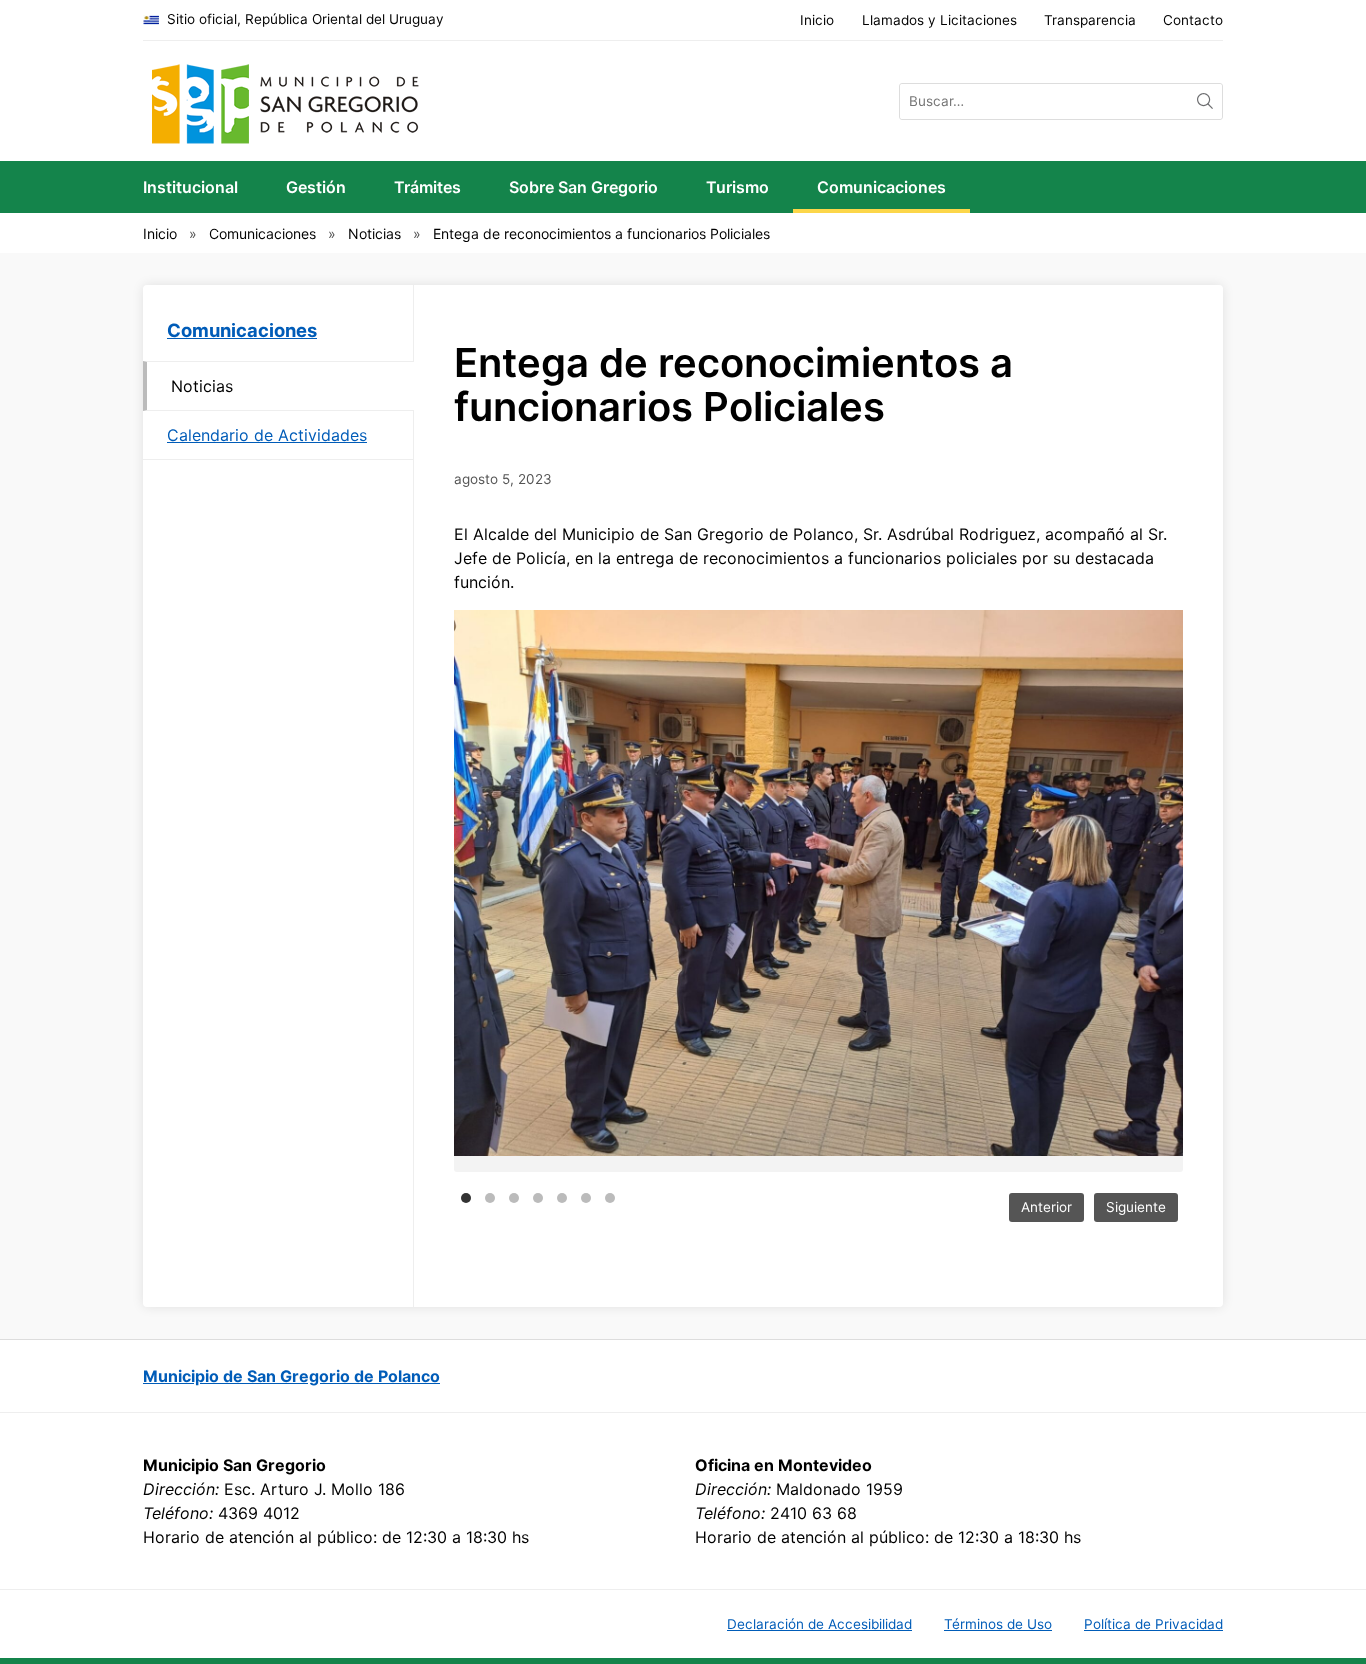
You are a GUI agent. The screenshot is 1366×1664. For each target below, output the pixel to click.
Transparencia (1090, 20)
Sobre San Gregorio (583, 187)
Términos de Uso (998, 1624)
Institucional (190, 187)
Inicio (817, 20)
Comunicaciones (881, 187)
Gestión (316, 187)
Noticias (374, 233)
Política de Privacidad (1153, 1624)
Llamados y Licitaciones (939, 20)
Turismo (737, 187)
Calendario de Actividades (267, 435)
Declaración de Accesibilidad (819, 1624)
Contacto (1193, 20)
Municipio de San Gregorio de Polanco (291, 1376)
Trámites (427, 187)
